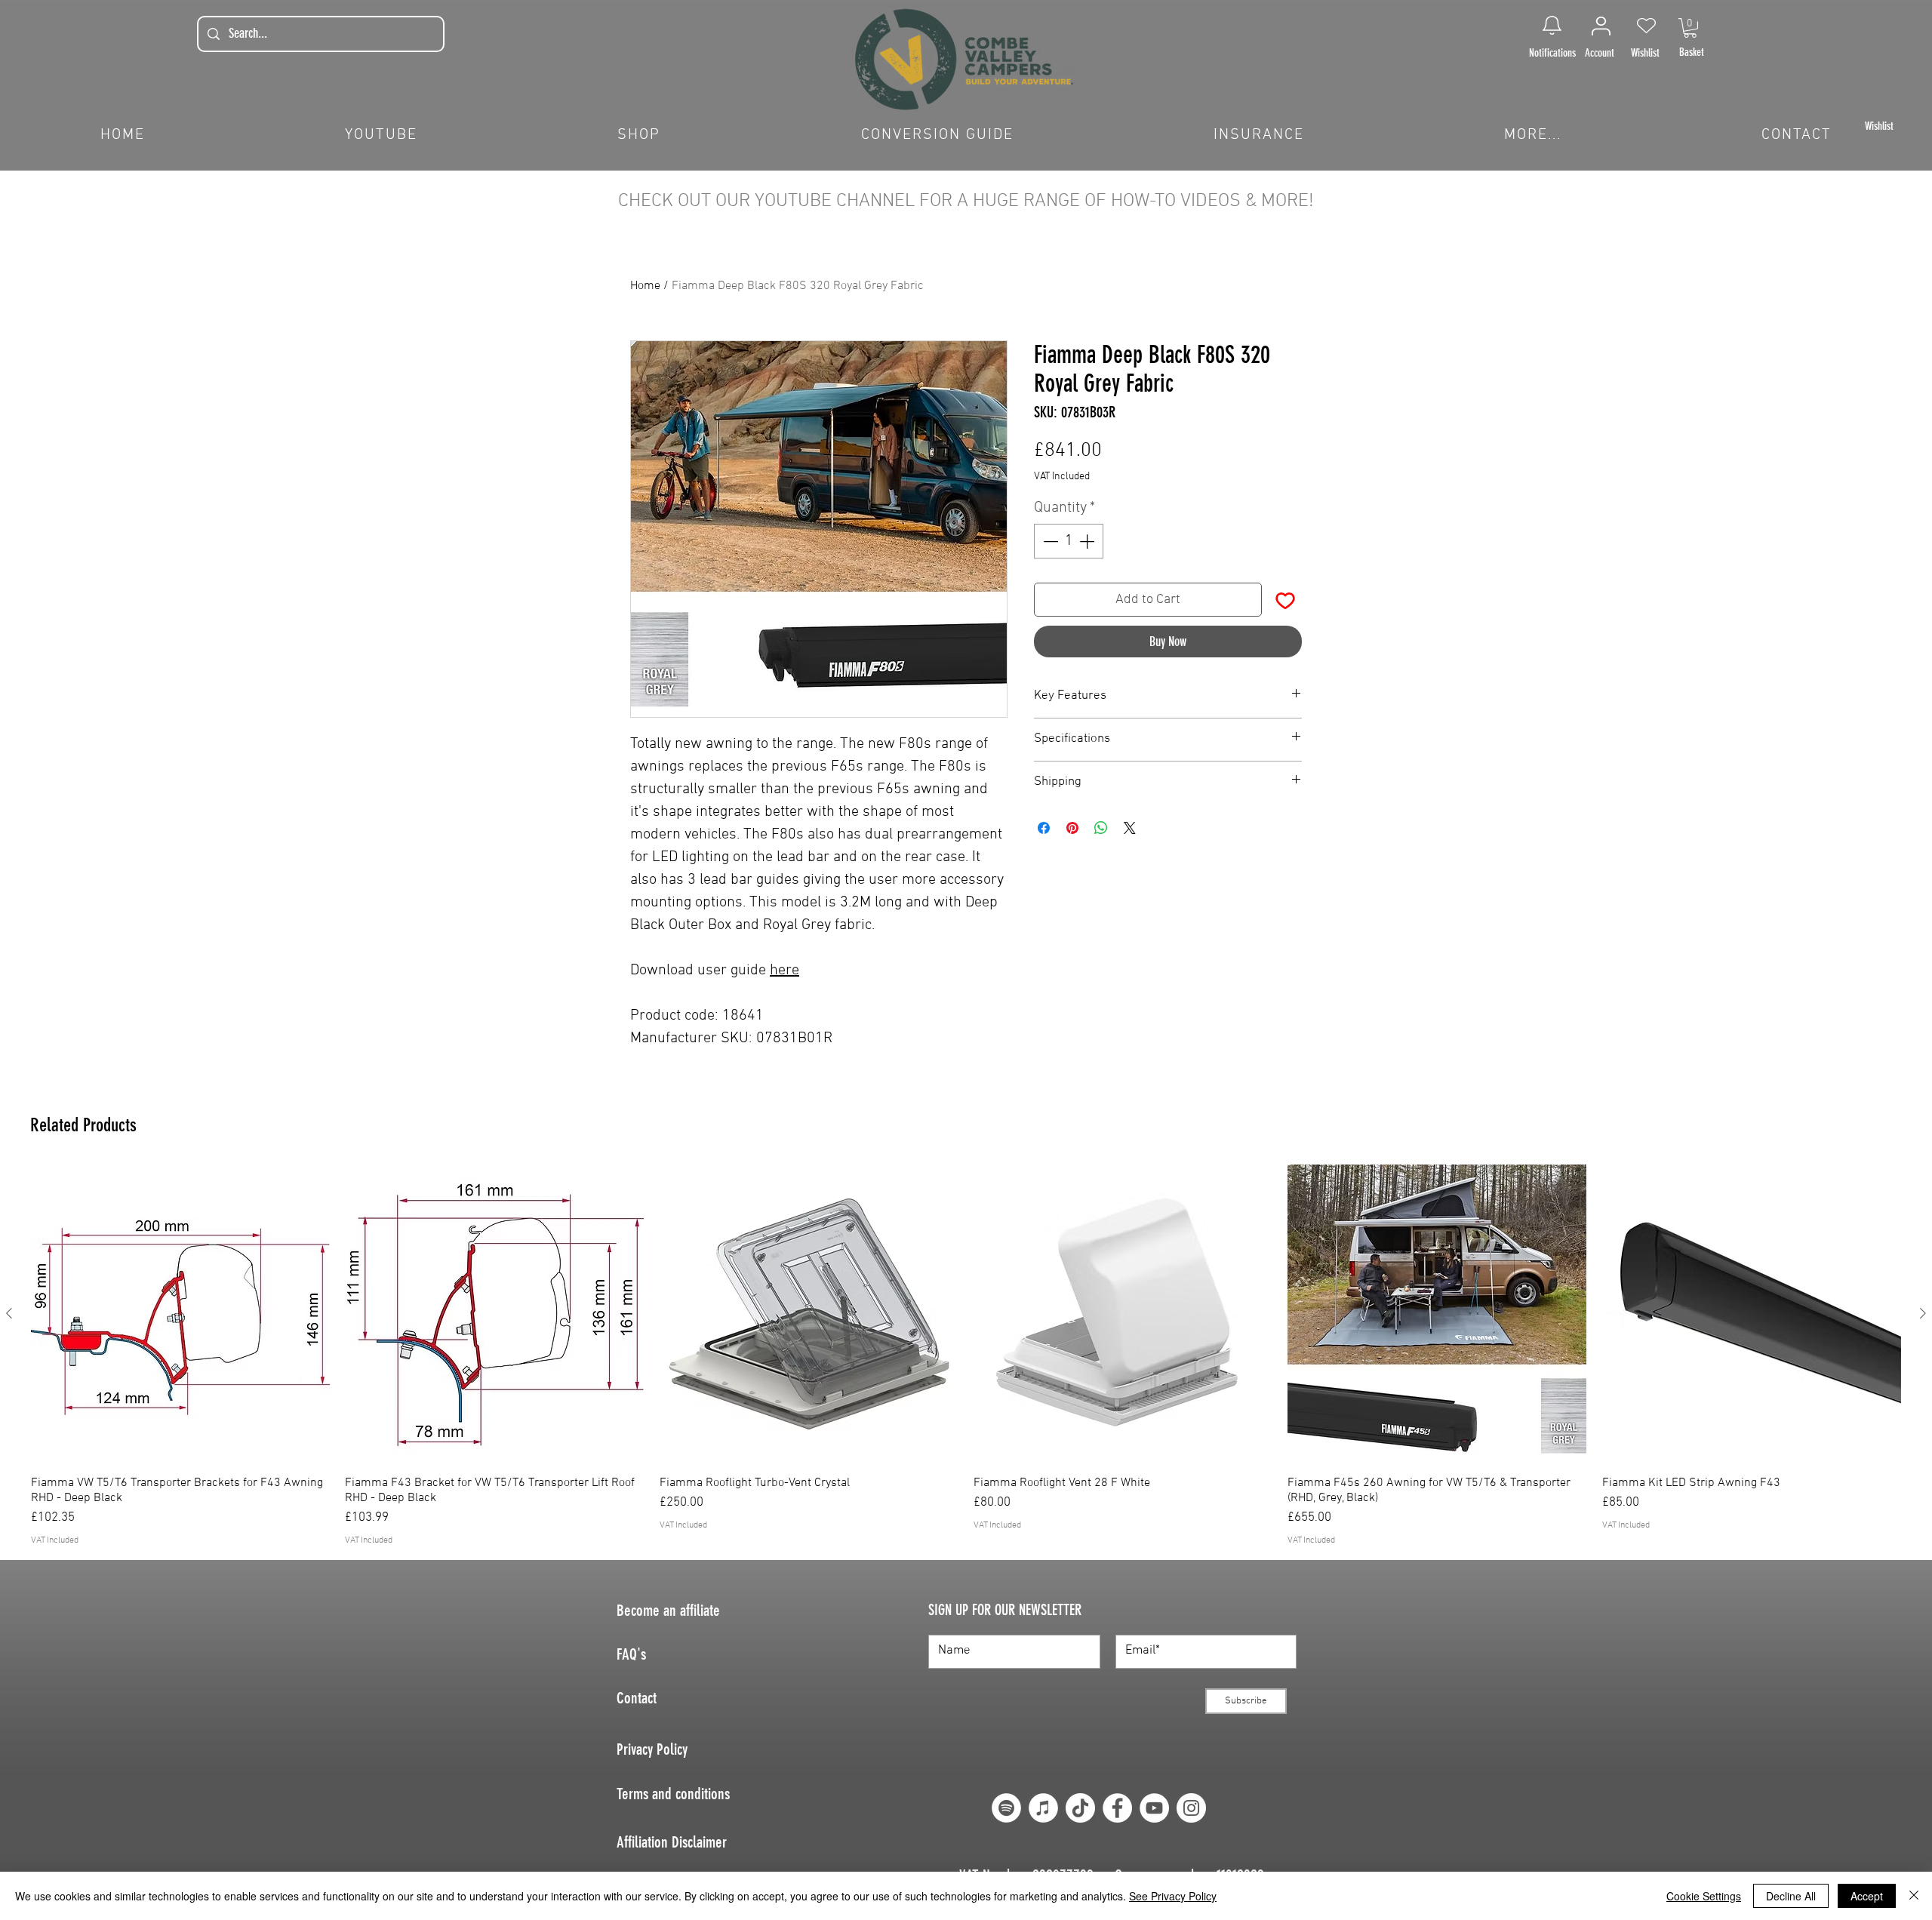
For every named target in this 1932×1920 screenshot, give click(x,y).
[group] (966, 1356)
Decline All (1791, 1896)
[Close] (1914, 1896)
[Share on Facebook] (1044, 828)
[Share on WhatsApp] (1101, 828)
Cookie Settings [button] (1704, 1896)
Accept (1867, 1896)
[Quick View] (180, 1314)
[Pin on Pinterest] (1072, 828)
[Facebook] (1117, 1808)
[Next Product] (1923, 1313)
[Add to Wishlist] (1285, 600)
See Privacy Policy (1173, 1896)
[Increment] (1088, 541)
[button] (1690, 28)
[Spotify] (1006, 1808)
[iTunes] (1043, 1808)
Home (645, 286)
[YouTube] (1154, 1808)
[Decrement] (1049, 541)
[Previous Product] (9, 1313)
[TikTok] (1080, 1808)
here (784, 971)
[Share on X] (1130, 828)
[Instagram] (1191, 1808)
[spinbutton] (1069, 541)
